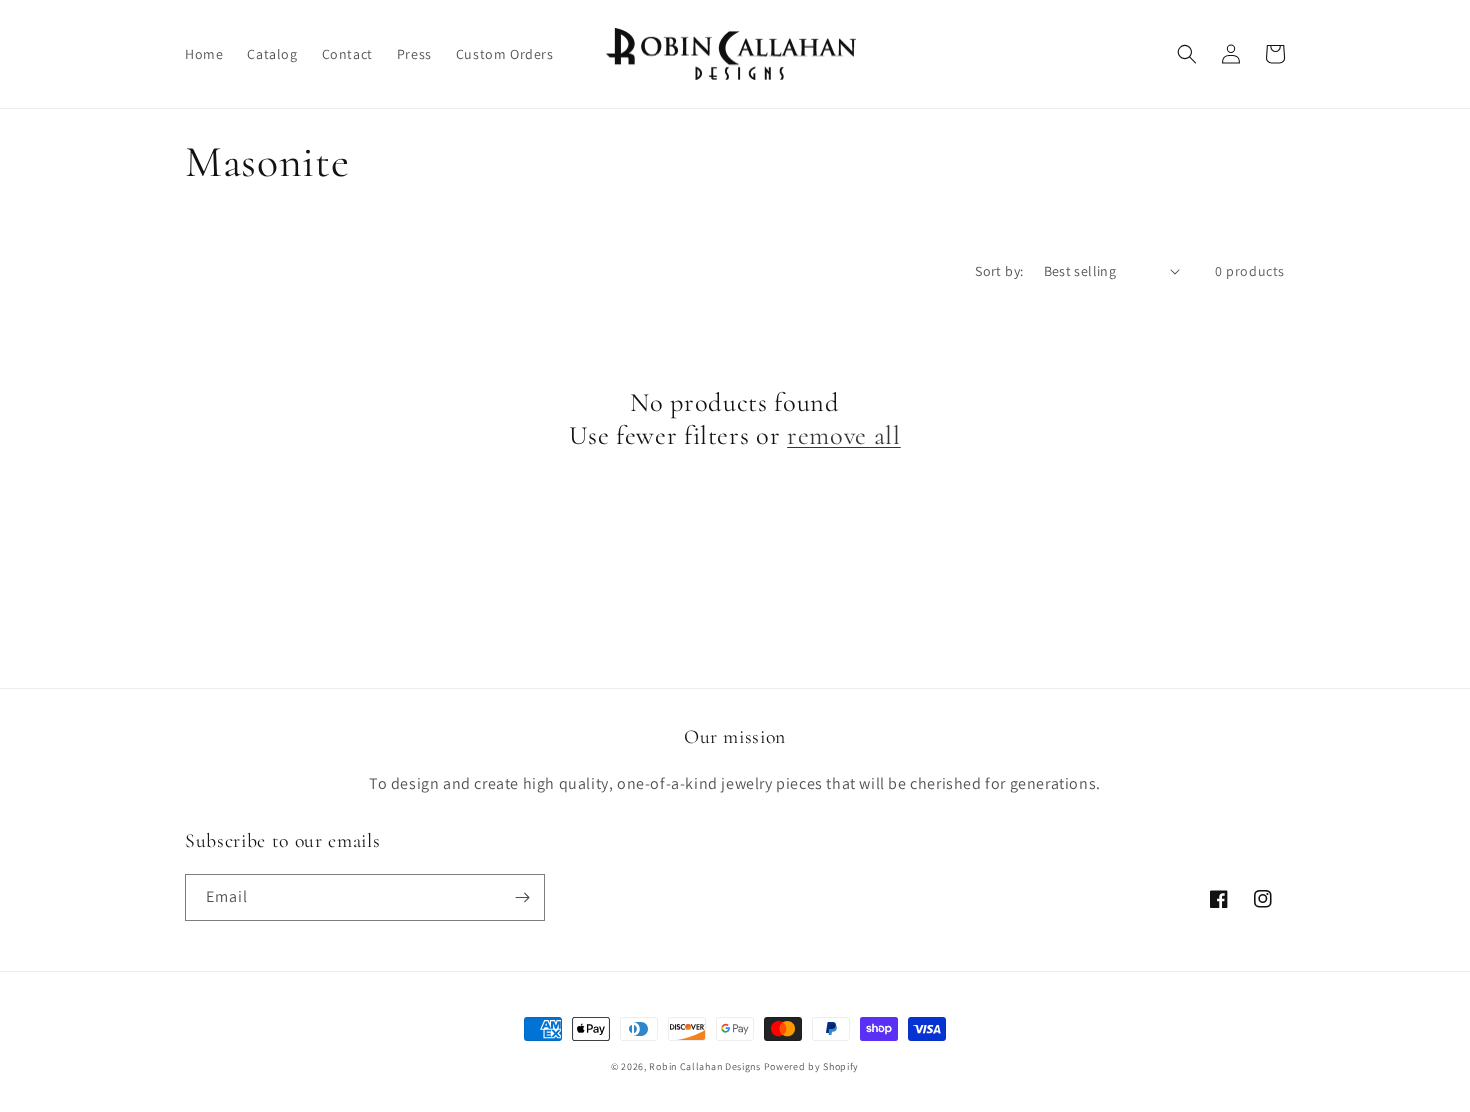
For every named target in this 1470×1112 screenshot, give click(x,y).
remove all (844, 436)
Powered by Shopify (812, 1066)
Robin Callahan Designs (704, 1066)
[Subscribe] (522, 897)
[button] (1187, 54)
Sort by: (999, 271)
